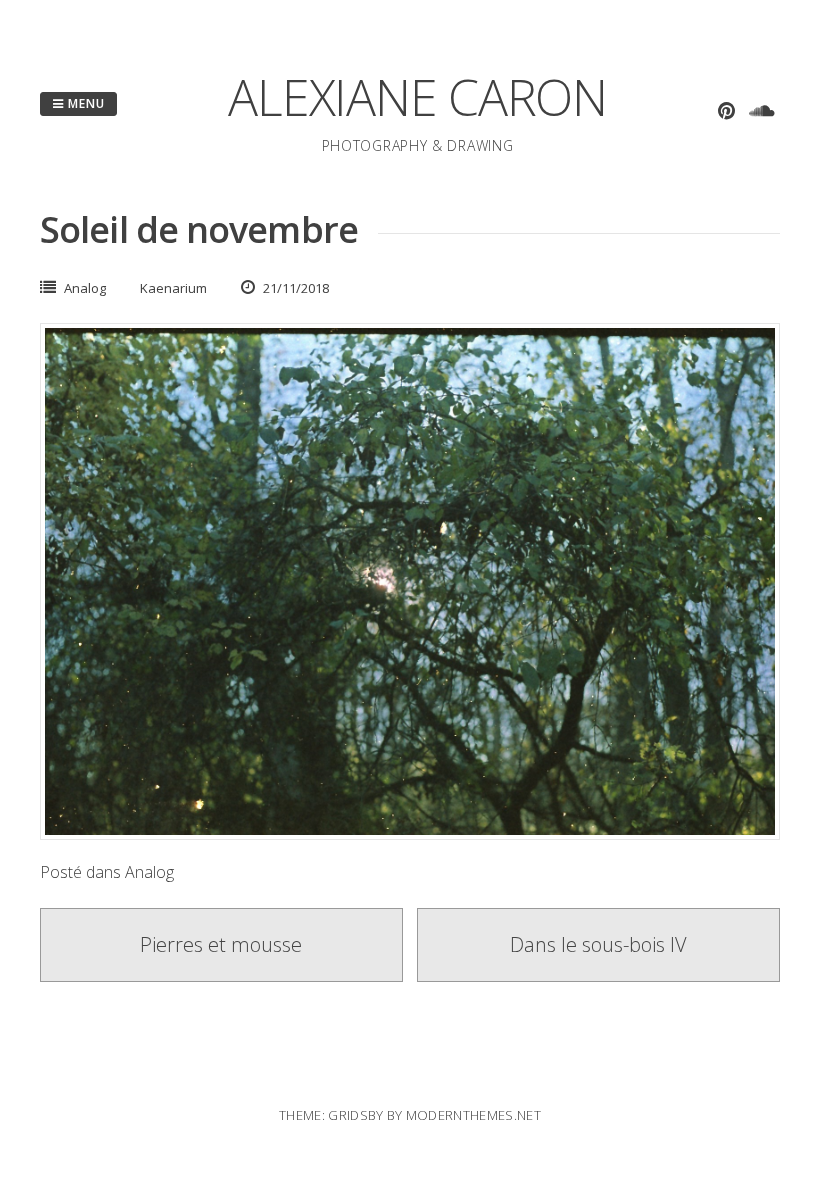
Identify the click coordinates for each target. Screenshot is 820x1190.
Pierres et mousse (221, 944)
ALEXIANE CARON (417, 97)
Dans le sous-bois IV (598, 944)
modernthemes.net (473, 1115)
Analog (85, 288)
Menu (84, 103)
